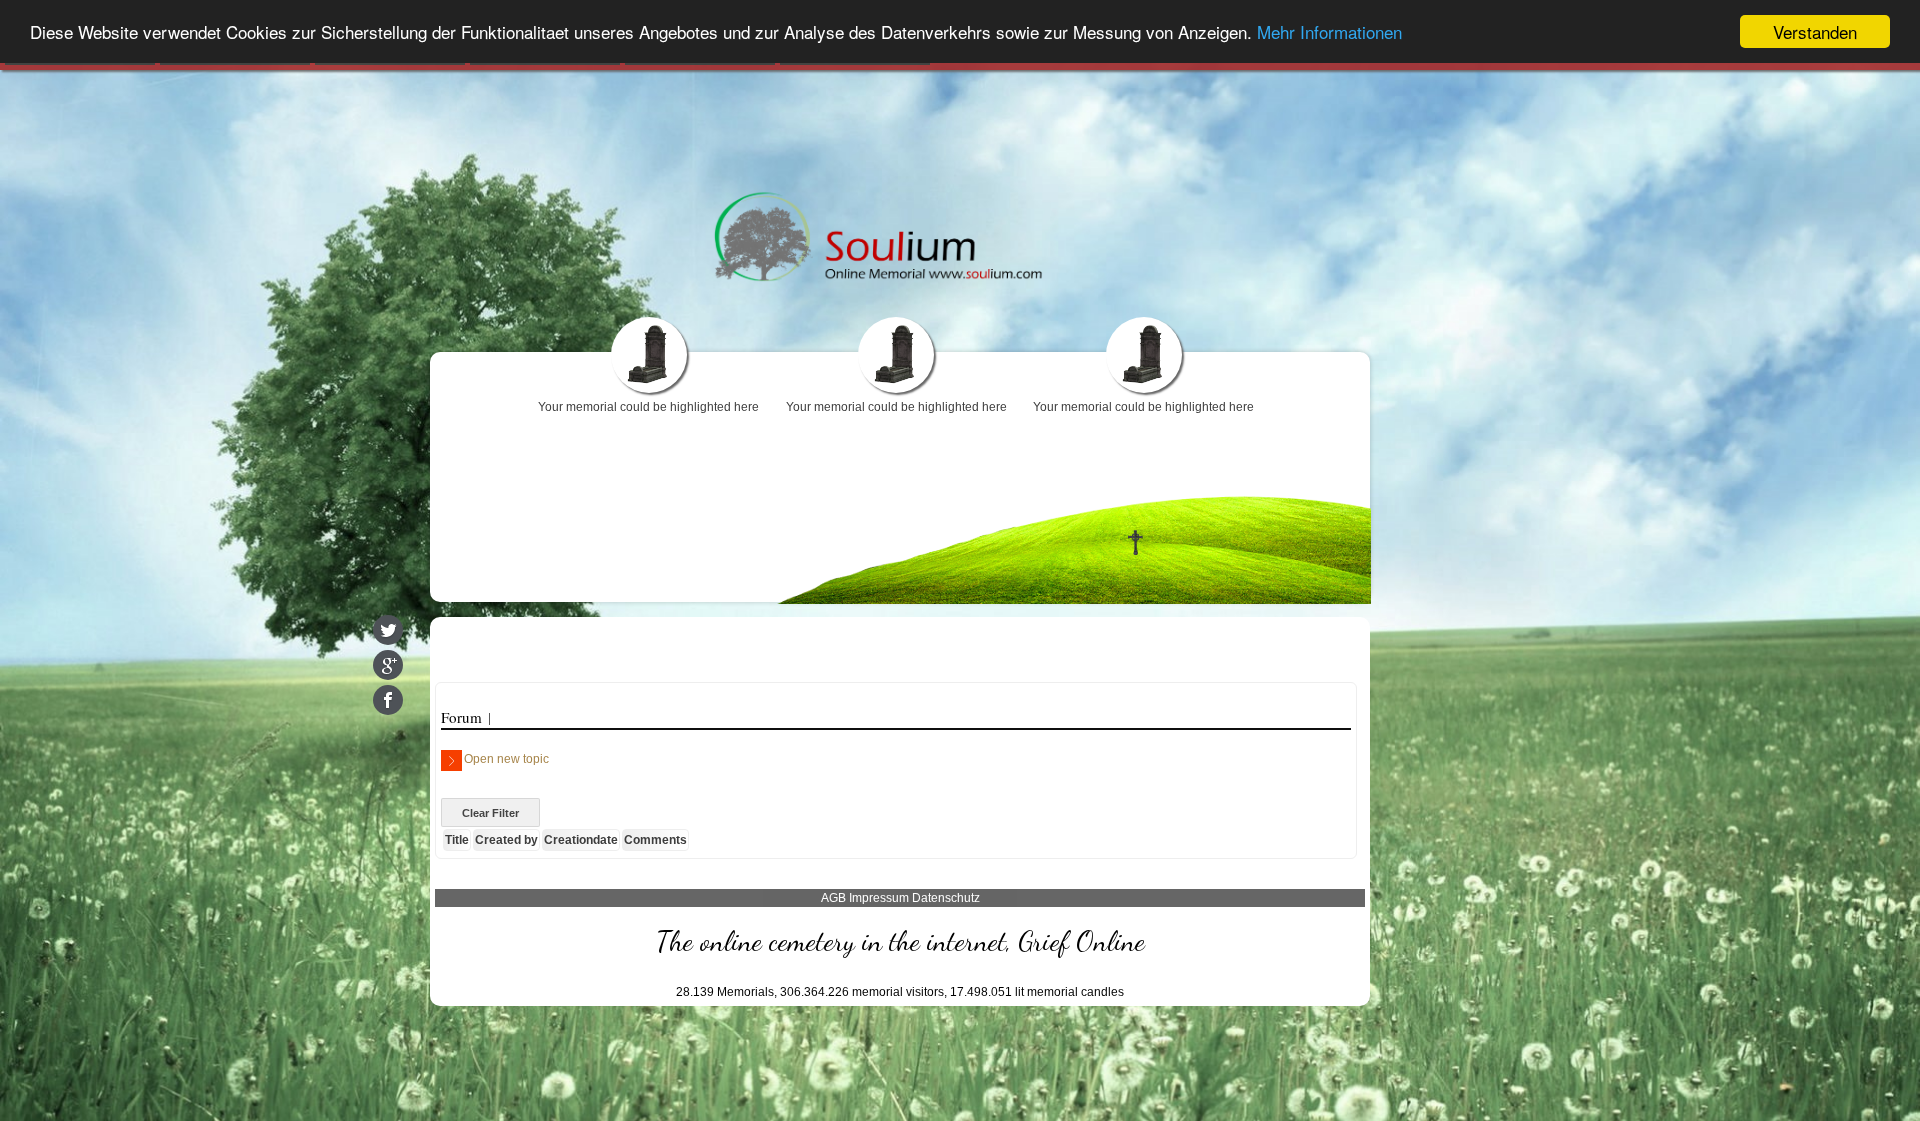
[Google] (388, 665)
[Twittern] (388, 630)
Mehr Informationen (1329, 32)
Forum (461, 717)
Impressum (879, 898)
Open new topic (506, 759)
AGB (833, 898)
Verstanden (1815, 31)
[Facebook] (388, 700)
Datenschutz (946, 898)
